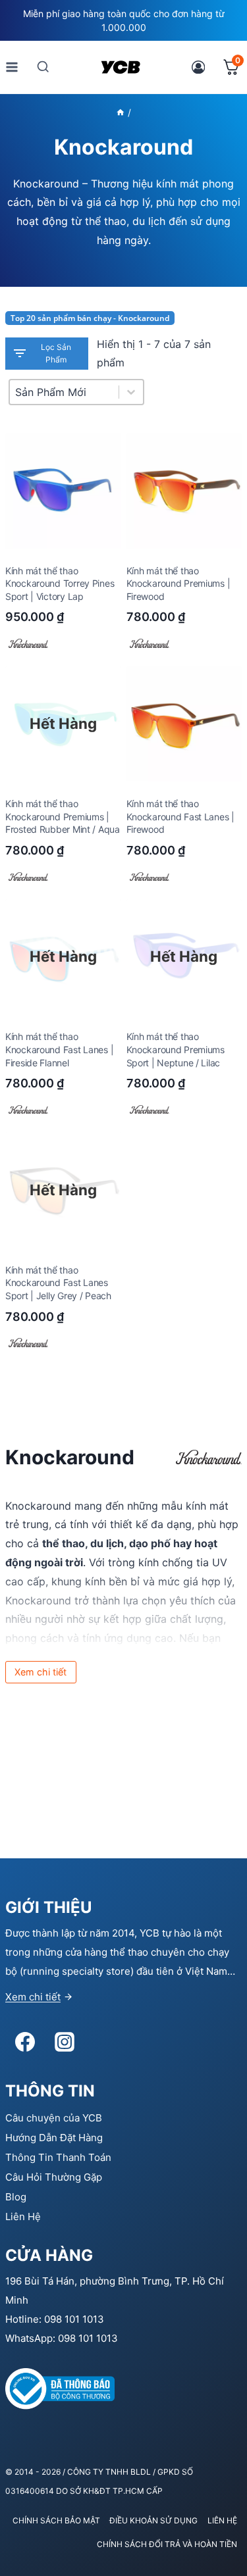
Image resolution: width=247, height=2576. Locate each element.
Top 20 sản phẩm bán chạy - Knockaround (90, 318)
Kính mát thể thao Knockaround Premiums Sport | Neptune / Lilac (176, 1049)
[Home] (121, 112)
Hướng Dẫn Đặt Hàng (54, 2138)
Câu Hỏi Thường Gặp (54, 2177)
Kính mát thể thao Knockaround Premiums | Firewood (178, 583)
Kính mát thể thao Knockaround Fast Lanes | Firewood (180, 816)
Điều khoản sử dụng (153, 2520)
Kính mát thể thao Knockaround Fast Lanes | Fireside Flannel (59, 1049)
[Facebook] (25, 2042)
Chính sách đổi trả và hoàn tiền (167, 2544)
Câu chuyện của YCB (54, 2118)
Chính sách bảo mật (56, 2520)
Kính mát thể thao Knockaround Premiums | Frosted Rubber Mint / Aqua (63, 816)
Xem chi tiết (33, 1997)
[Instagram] (65, 2042)
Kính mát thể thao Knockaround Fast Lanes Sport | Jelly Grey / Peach (58, 1283)
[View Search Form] (43, 67)
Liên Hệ (23, 2217)
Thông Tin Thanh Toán (58, 2157)
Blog (16, 2197)
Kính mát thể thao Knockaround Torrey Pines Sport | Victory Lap (60, 583)
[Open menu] (12, 67)
